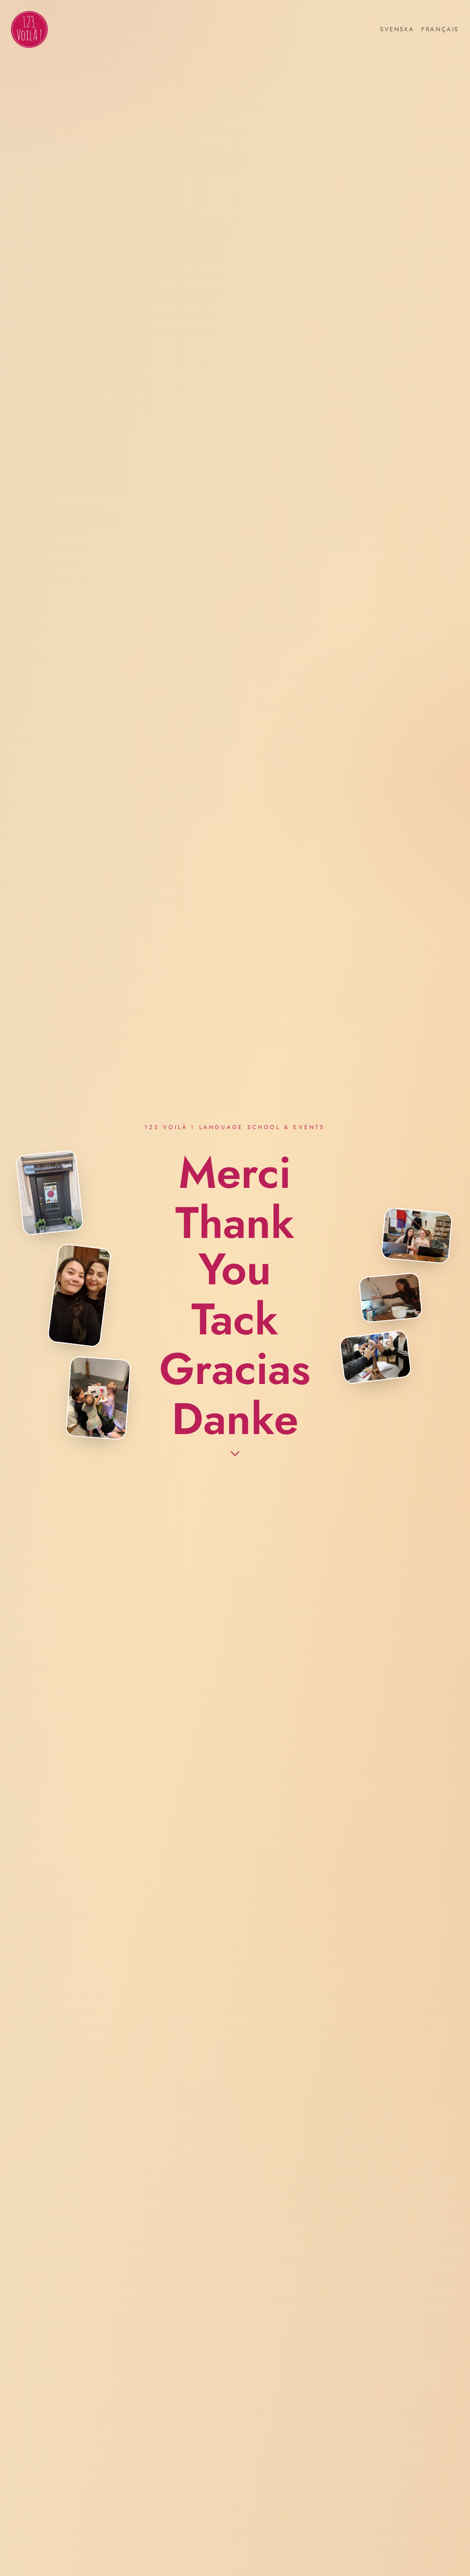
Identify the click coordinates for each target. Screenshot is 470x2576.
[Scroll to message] (235, 1457)
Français (440, 29)
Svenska (397, 29)
